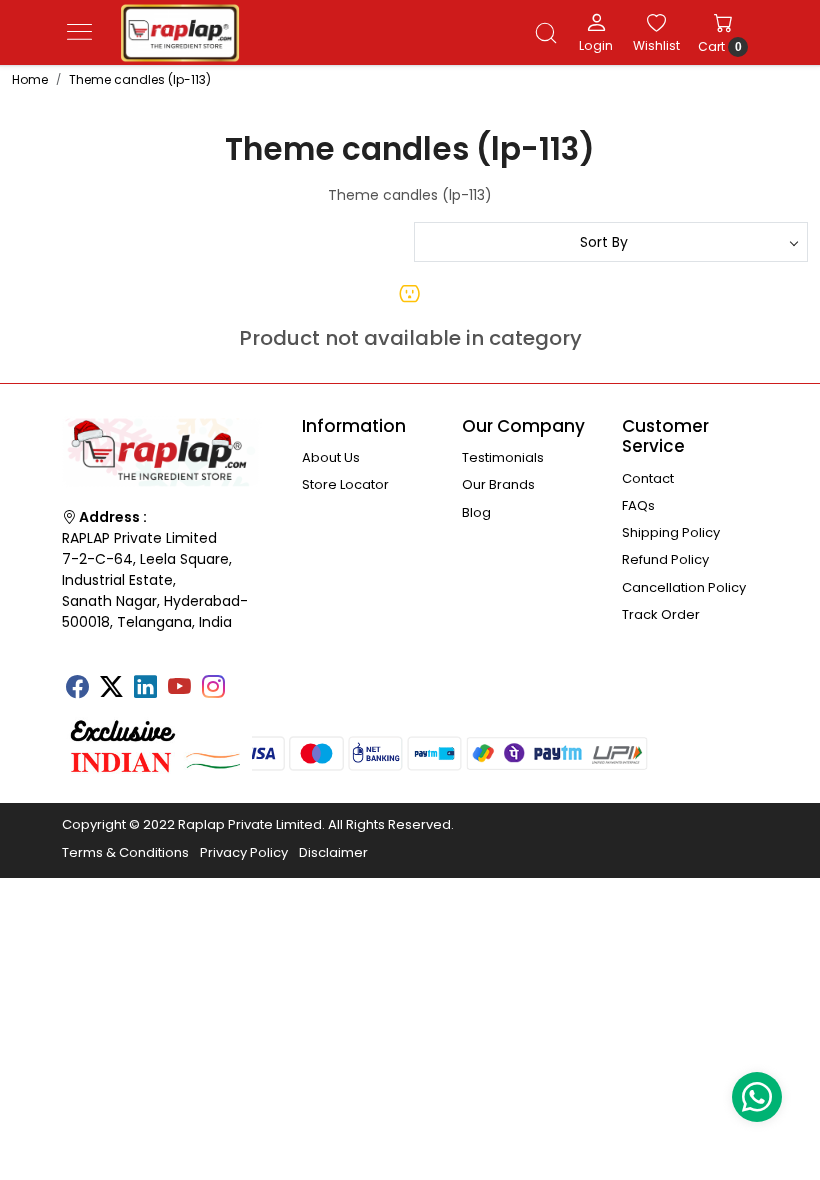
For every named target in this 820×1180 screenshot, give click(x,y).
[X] (111, 689)
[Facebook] (77, 689)
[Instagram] (213, 689)
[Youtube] (179, 689)
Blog (476, 512)
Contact (648, 478)
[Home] (180, 33)
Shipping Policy (671, 532)
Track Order (661, 614)
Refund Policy (665, 559)
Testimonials (503, 457)
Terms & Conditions (125, 852)
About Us (331, 457)
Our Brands (498, 484)
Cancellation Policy (684, 587)
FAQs (638, 505)
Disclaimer (333, 852)
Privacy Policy (244, 852)
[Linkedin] (145, 689)
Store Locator (345, 484)
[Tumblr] (247, 680)
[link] (546, 33)
